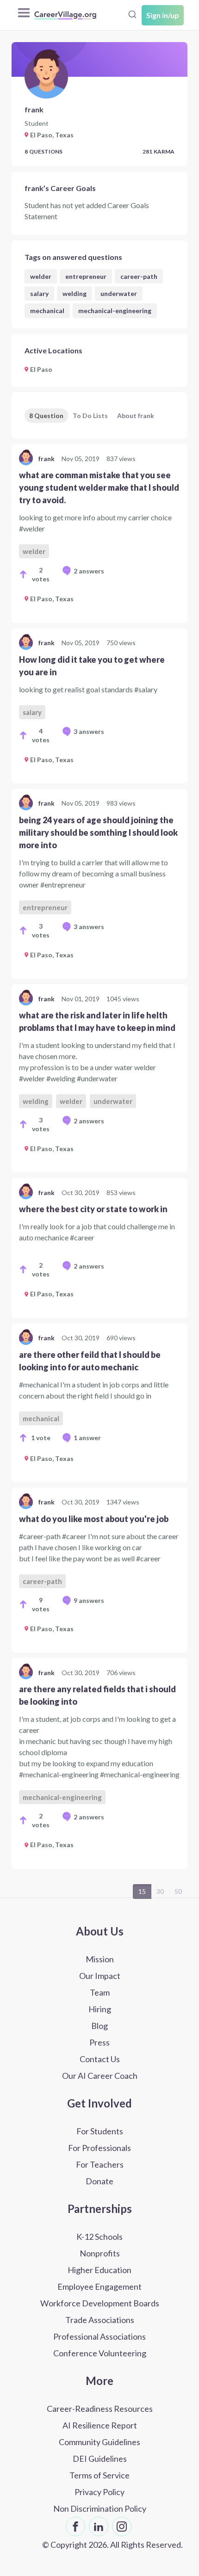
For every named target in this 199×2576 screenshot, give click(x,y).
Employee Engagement (99, 2286)
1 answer (87, 1438)
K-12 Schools (99, 2237)
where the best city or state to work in (93, 1209)
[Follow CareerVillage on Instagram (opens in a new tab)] (122, 2527)
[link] (99, 533)
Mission (100, 1959)
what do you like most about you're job (94, 1519)
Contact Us (100, 2059)
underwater (119, 293)
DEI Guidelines (100, 2459)
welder (41, 276)
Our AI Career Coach (100, 2076)
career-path (139, 276)
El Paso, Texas (52, 599)
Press (99, 2042)
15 (142, 1891)
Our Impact (100, 1976)
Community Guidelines (99, 2442)
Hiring (100, 2009)
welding (75, 293)
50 (178, 1891)
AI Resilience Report (100, 2425)
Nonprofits (100, 2253)
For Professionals (99, 2148)
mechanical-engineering (115, 311)
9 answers (89, 1600)
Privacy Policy (99, 2492)
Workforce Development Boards (100, 2303)
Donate (99, 2181)
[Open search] (132, 14)
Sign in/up (163, 15)
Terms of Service (99, 2475)
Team (100, 1992)
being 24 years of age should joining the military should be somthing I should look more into (98, 832)
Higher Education (99, 2270)
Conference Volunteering (100, 2353)
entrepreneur (86, 276)
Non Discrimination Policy (100, 2508)
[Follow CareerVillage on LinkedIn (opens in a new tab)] (99, 2527)
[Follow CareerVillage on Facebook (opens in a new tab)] (75, 2527)
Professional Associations (99, 2336)
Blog (99, 2026)
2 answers (89, 571)
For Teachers (100, 2164)
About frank (136, 416)
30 (160, 1891)
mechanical (47, 311)
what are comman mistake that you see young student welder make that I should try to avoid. (99, 487)
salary (39, 293)
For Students (100, 2131)
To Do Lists (90, 416)
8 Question (46, 416)
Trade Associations (100, 2320)
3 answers (89, 731)
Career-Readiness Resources (100, 2409)
